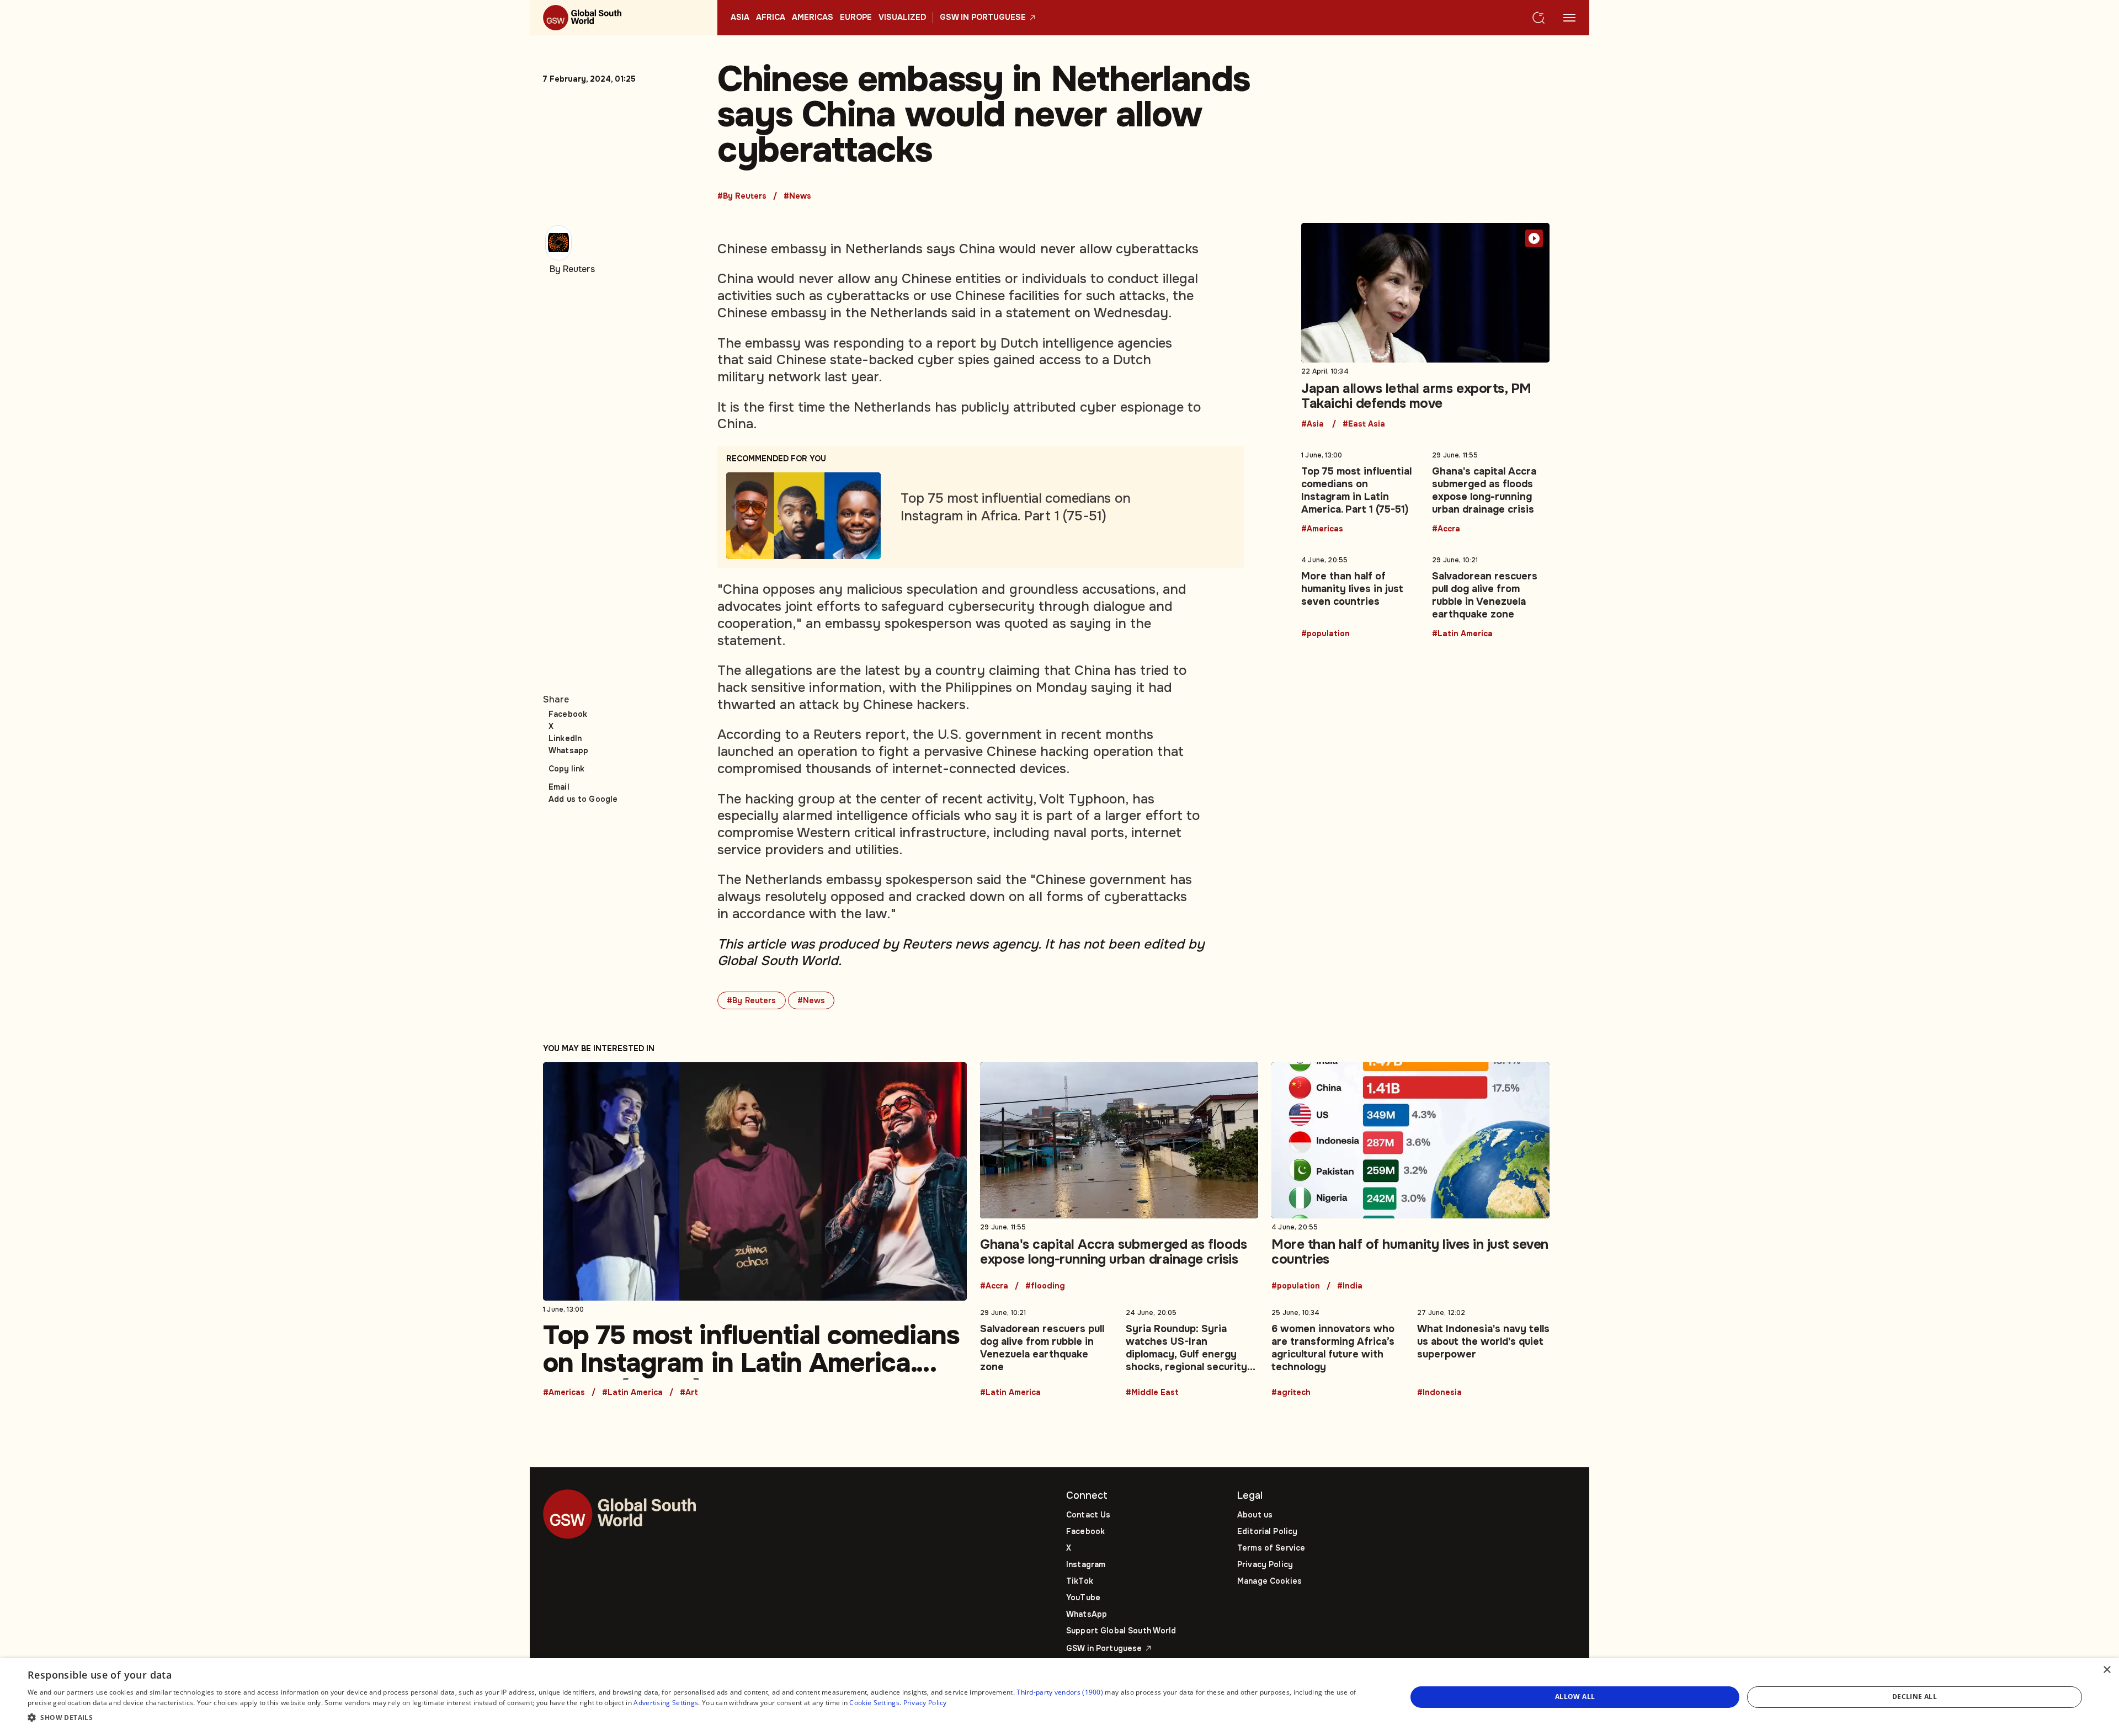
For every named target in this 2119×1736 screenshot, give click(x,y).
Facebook (568, 714)
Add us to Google (583, 799)
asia (740, 18)
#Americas (1322, 529)
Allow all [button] (1575, 1697)
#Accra (1446, 529)
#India (1350, 1286)
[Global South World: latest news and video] (624, 18)
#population (1325, 634)
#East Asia (1364, 424)
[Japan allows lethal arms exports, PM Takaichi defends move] (1425, 326)
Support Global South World (1121, 1631)
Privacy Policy (1265, 1564)
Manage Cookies (1269, 1581)
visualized (902, 18)
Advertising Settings (666, 1703)
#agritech (1291, 1393)
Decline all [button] (1915, 1697)
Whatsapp (568, 750)
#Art (689, 1393)
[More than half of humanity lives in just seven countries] (1360, 595)
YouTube (1083, 1597)
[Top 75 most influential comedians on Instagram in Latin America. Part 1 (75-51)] (1360, 490)
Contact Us (1088, 1515)
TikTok (1080, 1581)
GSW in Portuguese (983, 18)
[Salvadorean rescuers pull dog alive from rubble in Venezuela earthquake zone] (1491, 595)
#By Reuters (742, 196)
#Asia (1313, 424)
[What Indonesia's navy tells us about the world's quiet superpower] (1483, 1350)
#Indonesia (1439, 1393)
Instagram (1086, 1564)
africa (771, 18)
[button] (697, 1718)
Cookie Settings (874, 1703)
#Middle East (1152, 1393)
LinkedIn (565, 738)
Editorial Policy (1267, 1531)
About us (1255, 1515)
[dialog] (1059, 1697)
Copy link (566, 769)
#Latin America (1462, 634)
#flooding (1045, 1286)
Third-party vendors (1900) (1060, 1692)
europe (856, 18)
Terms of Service (1271, 1548)
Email (559, 787)
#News (797, 196)
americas (813, 18)
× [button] (2107, 1670)
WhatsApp (1087, 1614)
